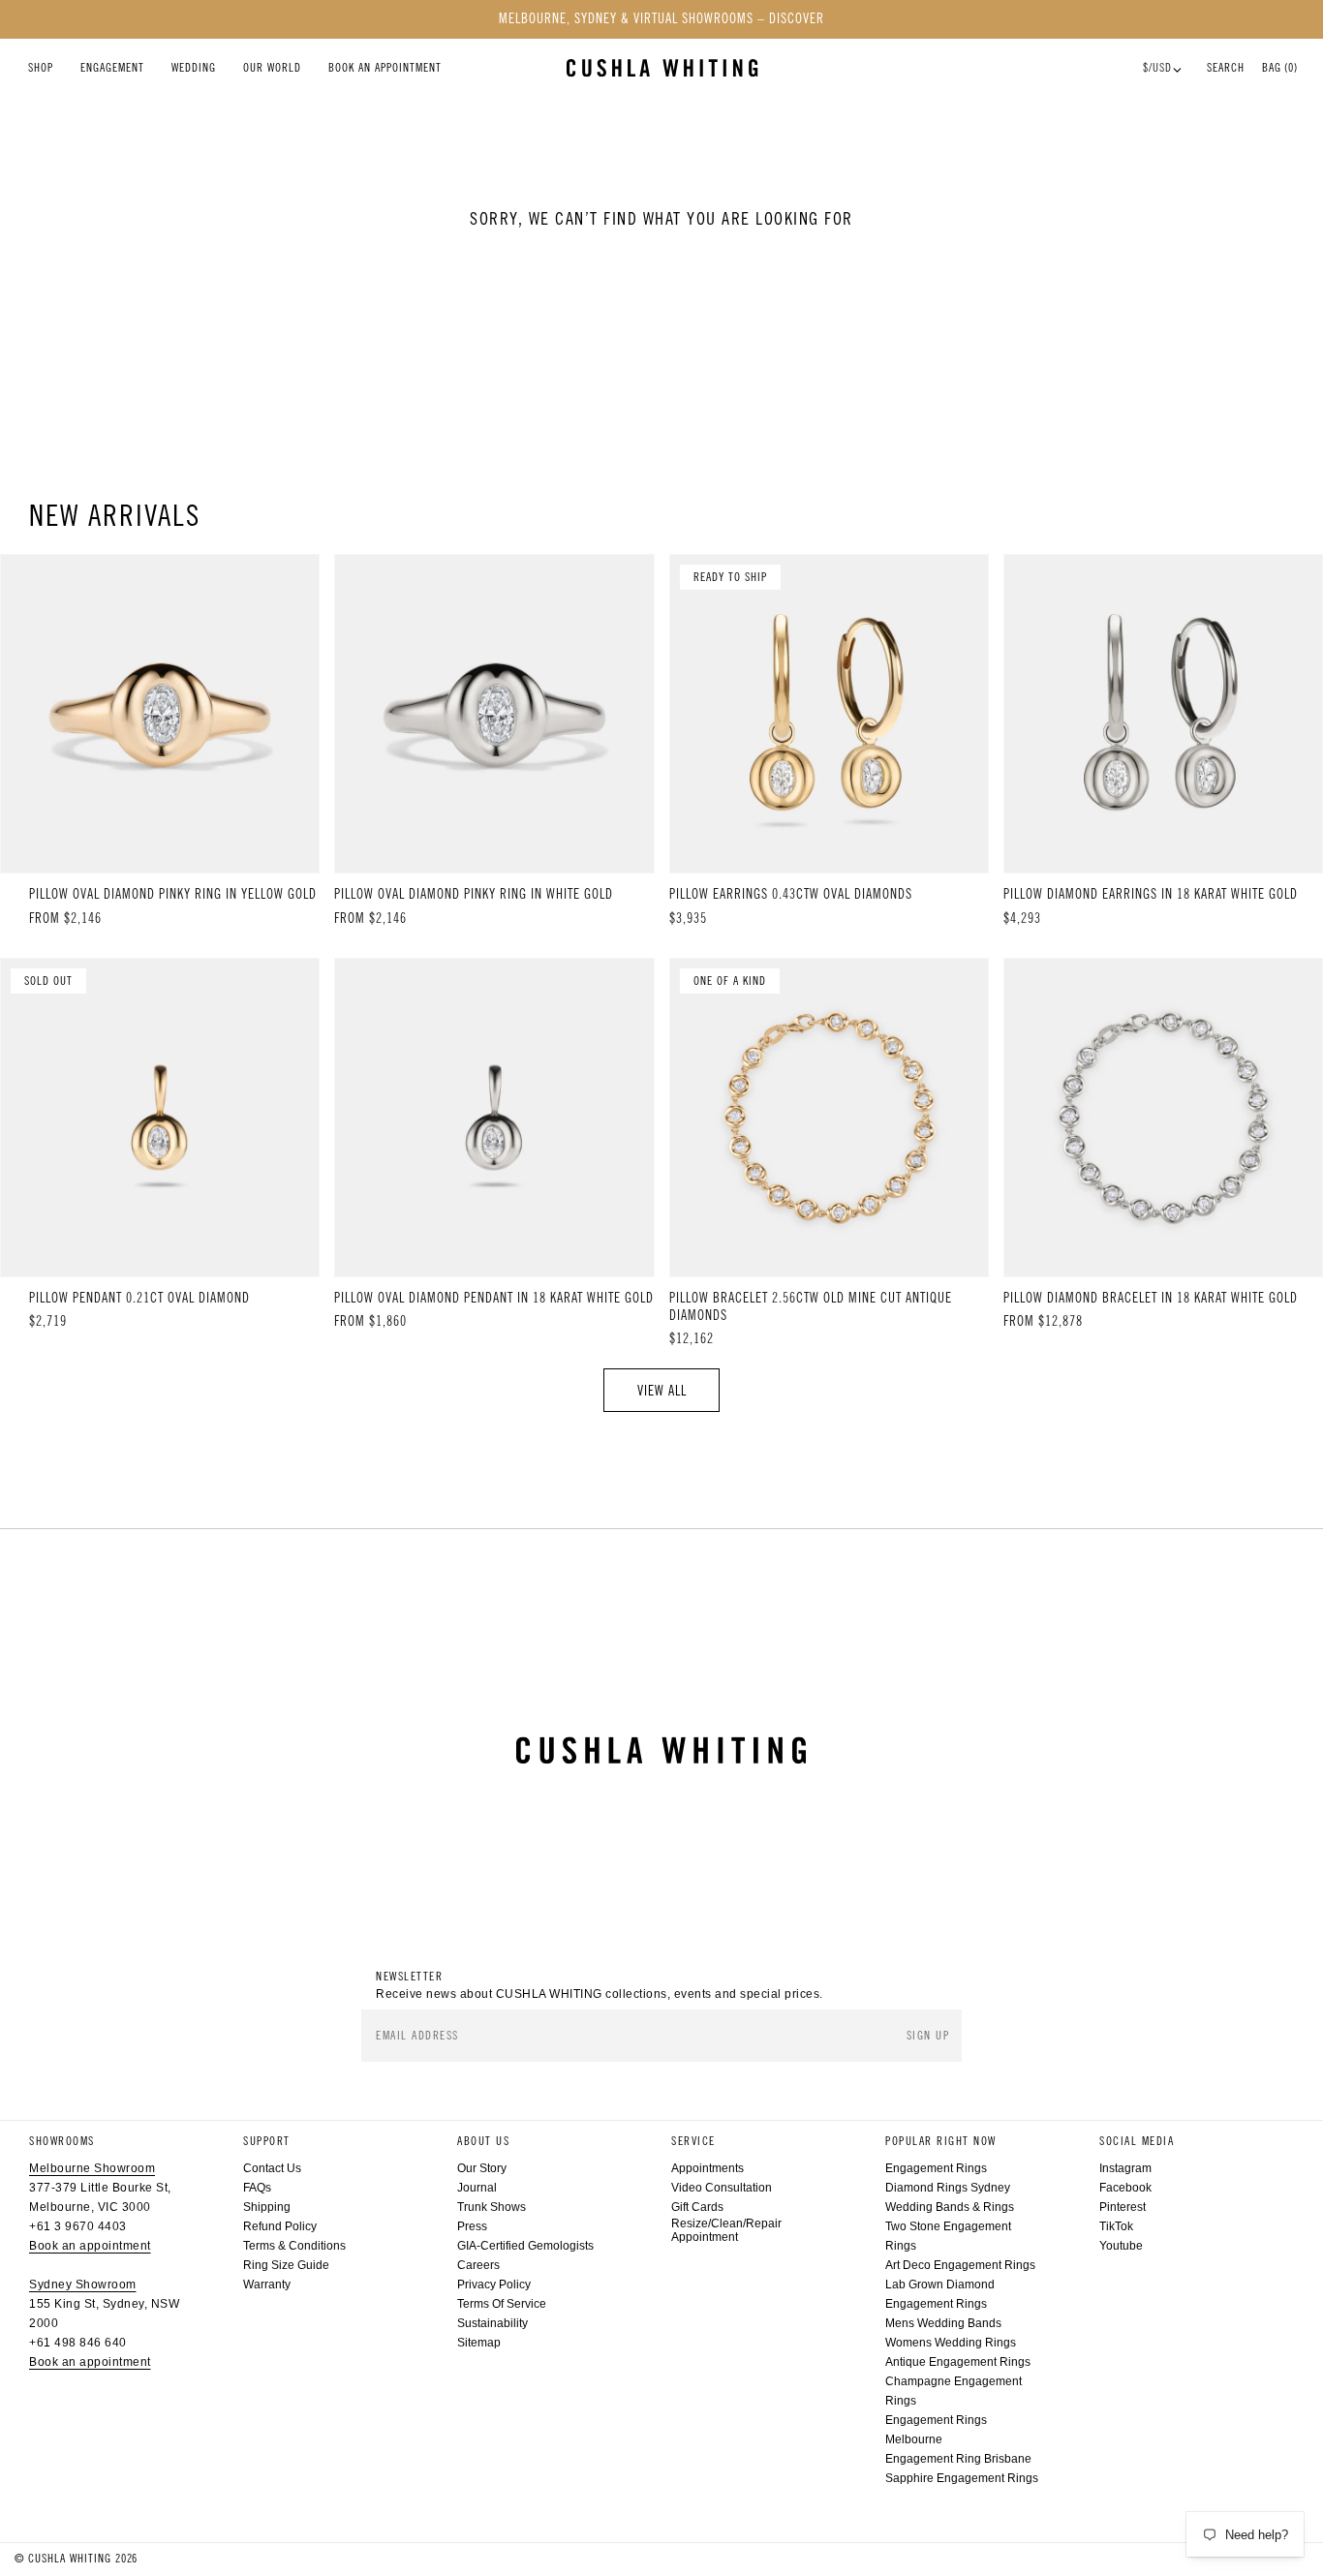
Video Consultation (722, 2188)
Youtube (1121, 2246)
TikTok (1116, 2226)
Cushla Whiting (70, 2559)
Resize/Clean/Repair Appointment (726, 2230)
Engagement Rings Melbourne (936, 2430)
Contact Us (272, 2168)
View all (662, 1391)
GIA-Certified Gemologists (525, 2246)
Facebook (1125, 2188)
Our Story (482, 2168)
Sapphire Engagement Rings (962, 2478)
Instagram (1125, 2168)
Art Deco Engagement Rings (960, 2265)
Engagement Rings (936, 2168)
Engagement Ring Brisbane (958, 2459)
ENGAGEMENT (112, 68)
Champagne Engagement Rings (954, 2391)
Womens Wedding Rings (951, 2343)
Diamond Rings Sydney (948, 2188)
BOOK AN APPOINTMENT (385, 68)
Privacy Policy (494, 2285)
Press (472, 2226)
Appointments (708, 2168)
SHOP (41, 68)
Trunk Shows (492, 2207)
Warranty (267, 2285)
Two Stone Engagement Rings (948, 2236)
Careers (478, 2265)
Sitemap (479, 2343)
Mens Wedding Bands (943, 2323)
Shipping (267, 2207)
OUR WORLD (272, 68)
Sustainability (492, 2323)
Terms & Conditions (294, 2246)
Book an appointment (90, 2246)
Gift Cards (697, 2207)
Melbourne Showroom (92, 2168)
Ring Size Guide (286, 2265)
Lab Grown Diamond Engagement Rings (940, 2294)
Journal (477, 2188)
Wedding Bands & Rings (950, 2207)
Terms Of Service (502, 2304)
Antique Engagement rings (958, 2362)
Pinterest (1123, 2207)
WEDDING (194, 68)
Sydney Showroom (83, 2285)
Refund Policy (280, 2226)
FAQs (257, 2188)
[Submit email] (930, 2036)
